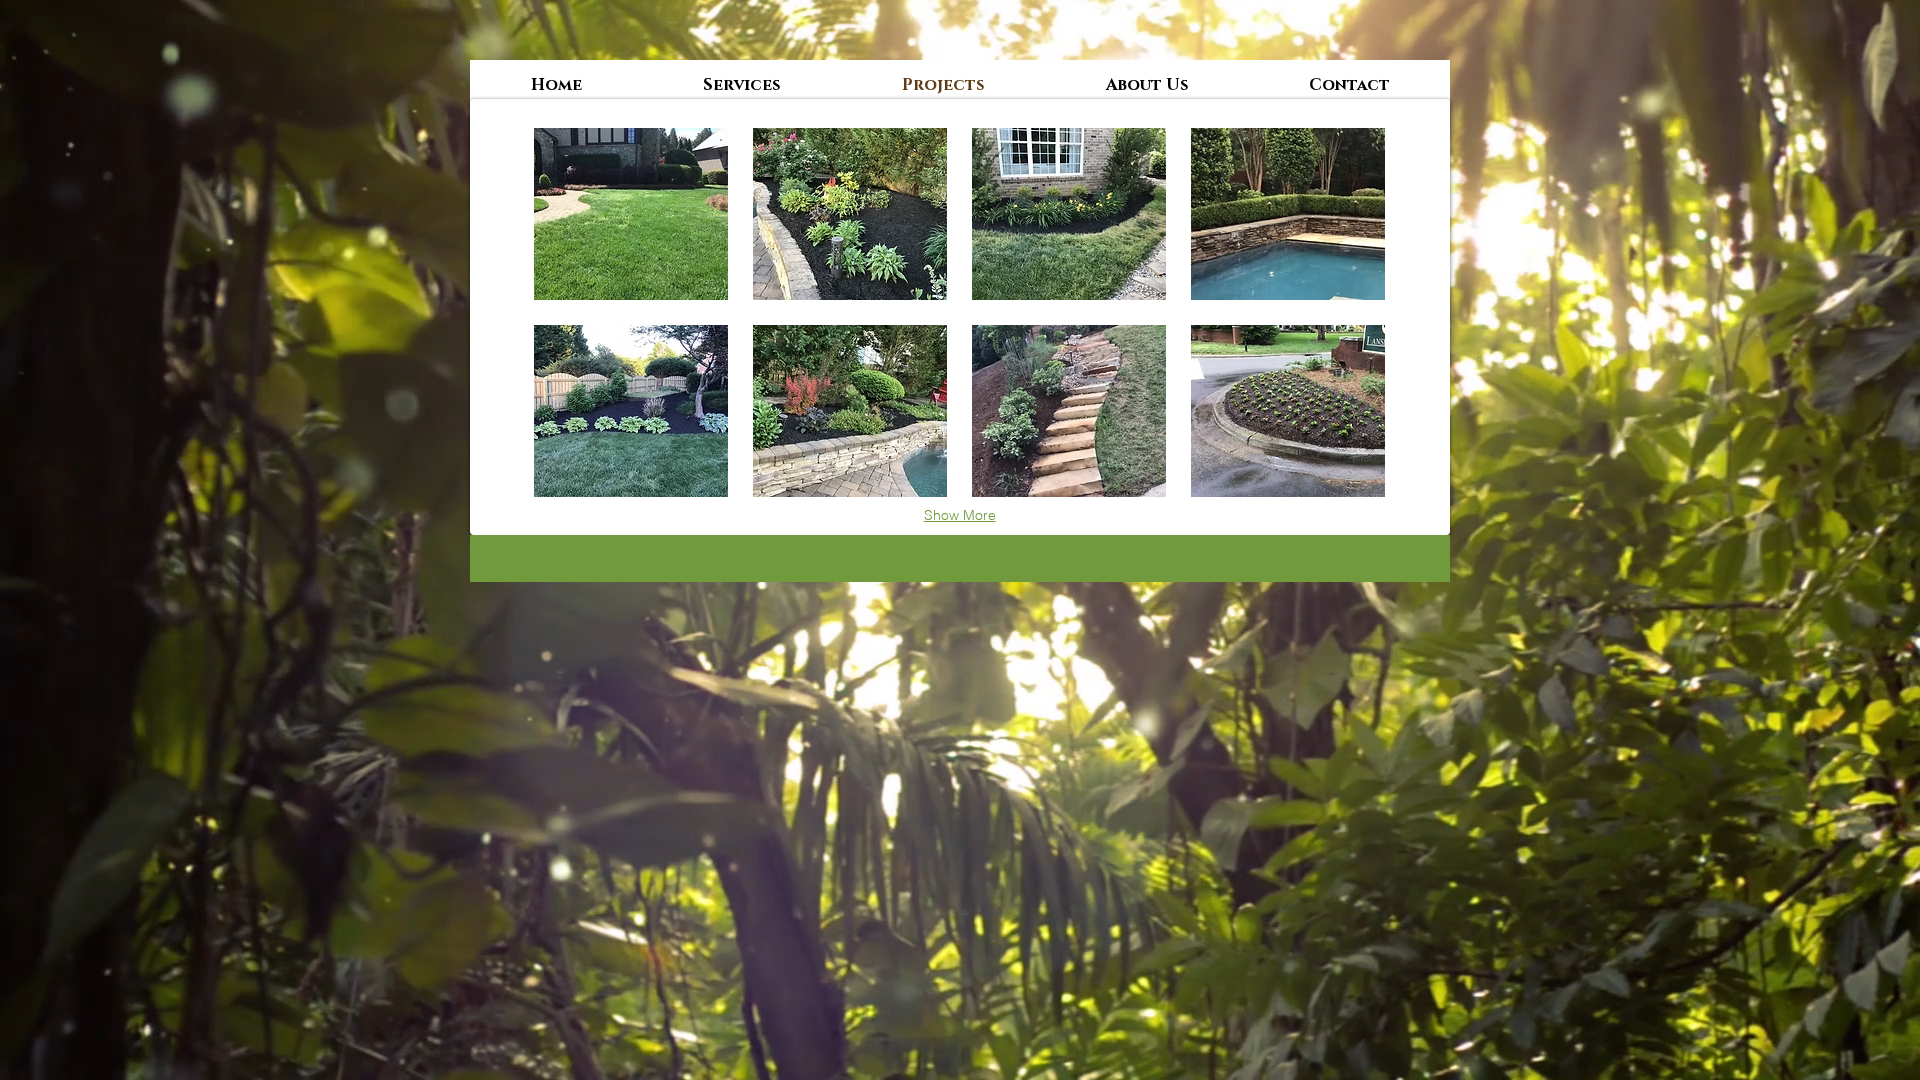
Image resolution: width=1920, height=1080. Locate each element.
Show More (960, 515)
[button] (631, 214)
